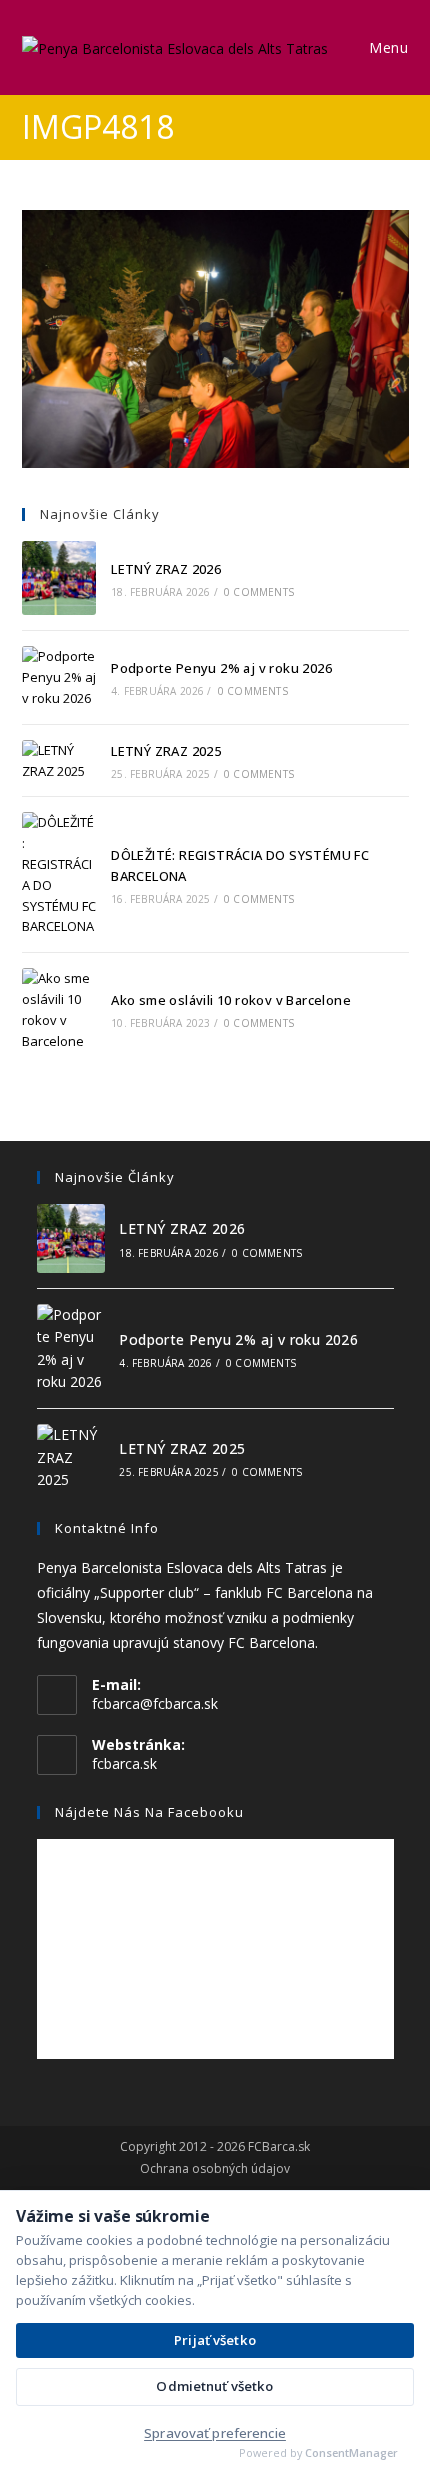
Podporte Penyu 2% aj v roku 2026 (221, 668)
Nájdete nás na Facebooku (149, 1812)
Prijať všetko (215, 2340)
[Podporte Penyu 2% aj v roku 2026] (59, 677)
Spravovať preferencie (215, 2433)
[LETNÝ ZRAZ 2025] (59, 761)
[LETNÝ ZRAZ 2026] (59, 578)
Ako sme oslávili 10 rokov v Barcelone (231, 1000)
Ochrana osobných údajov (215, 2169)
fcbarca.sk (124, 1763)
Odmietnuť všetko (214, 2386)
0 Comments (259, 592)
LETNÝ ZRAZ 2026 (166, 569)
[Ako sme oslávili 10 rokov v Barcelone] (59, 1009)
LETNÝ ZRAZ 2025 (166, 751)
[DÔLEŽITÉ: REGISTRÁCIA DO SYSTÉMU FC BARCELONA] (59, 874)
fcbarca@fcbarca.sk (155, 1703)
